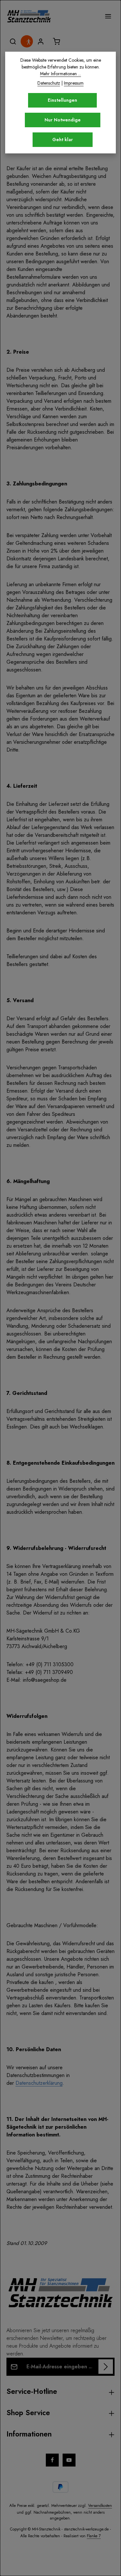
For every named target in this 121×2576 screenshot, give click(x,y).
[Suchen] (13, 41)
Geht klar (63, 140)
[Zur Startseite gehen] (29, 16)
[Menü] (108, 16)
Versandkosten (100, 2506)
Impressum (74, 83)
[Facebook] (52, 2460)
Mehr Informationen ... (60, 74)
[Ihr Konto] (41, 41)
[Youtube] (69, 2460)
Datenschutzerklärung (39, 2083)
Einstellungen (62, 100)
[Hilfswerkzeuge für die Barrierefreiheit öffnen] (28, 42)
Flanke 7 (94, 2536)
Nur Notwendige (63, 120)
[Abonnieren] (106, 2367)
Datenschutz (49, 83)
